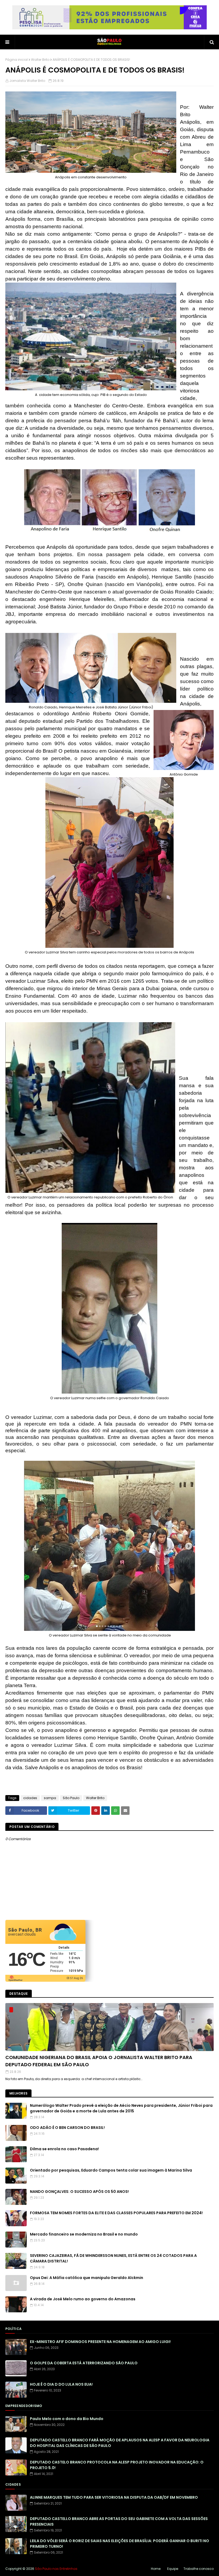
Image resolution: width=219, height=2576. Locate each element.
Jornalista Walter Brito (27, 81)
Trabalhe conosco (199, 2569)
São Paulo (71, 1798)
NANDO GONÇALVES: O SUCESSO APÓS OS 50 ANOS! (79, 2192)
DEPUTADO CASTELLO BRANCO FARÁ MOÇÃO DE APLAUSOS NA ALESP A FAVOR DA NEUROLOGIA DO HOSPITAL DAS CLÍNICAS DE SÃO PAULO (120, 2443)
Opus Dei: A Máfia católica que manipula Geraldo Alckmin (87, 2278)
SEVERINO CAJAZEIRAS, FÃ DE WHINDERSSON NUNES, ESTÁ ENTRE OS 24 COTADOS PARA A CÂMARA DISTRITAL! (113, 2258)
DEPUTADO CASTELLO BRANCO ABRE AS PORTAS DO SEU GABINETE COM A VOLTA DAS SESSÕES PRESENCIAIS (119, 2521)
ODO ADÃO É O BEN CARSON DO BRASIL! (67, 2128)
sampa (50, 1798)
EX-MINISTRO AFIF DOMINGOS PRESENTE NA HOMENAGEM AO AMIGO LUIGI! (100, 2342)
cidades (30, 1798)
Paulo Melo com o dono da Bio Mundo (67, 2419)
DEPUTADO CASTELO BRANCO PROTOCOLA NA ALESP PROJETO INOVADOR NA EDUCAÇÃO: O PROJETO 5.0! (117, 2465)
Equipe (173, 2569)
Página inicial (17, 60)
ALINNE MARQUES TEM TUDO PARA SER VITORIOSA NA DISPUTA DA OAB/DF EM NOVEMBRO (114, 2497)
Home (156, 2569)
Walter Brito (40, 60)
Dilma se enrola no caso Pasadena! (64, 2149)
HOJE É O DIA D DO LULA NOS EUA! (61, 2384)
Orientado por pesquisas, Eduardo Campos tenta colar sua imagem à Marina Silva (111, 2170)
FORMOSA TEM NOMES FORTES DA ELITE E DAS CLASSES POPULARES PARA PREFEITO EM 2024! (116, 2213)
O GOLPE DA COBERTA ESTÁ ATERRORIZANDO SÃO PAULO (84, 2363)
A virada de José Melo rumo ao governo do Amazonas (83, 2299)
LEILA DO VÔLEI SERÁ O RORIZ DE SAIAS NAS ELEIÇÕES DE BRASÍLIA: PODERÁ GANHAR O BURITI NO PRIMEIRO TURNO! (120, 2544)
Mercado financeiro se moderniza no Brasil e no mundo (84, 2234)
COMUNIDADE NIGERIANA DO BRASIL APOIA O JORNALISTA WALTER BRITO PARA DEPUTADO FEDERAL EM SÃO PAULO (99, 2061)
